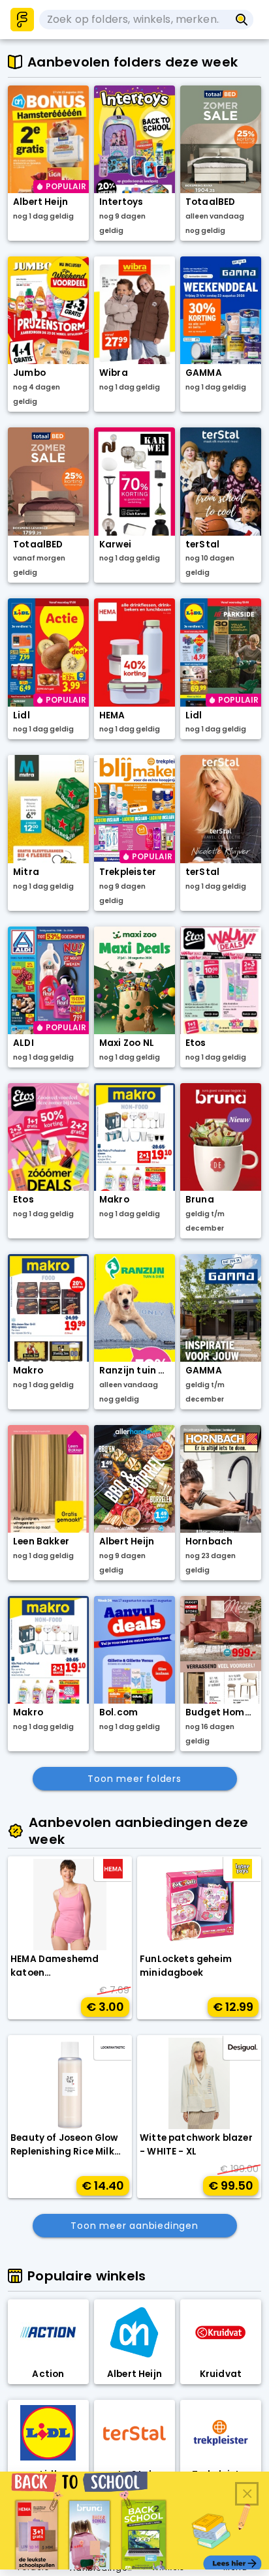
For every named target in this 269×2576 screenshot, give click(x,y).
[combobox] (134, 20)
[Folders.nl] (22, 20)
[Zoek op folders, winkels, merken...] (242, 20)
